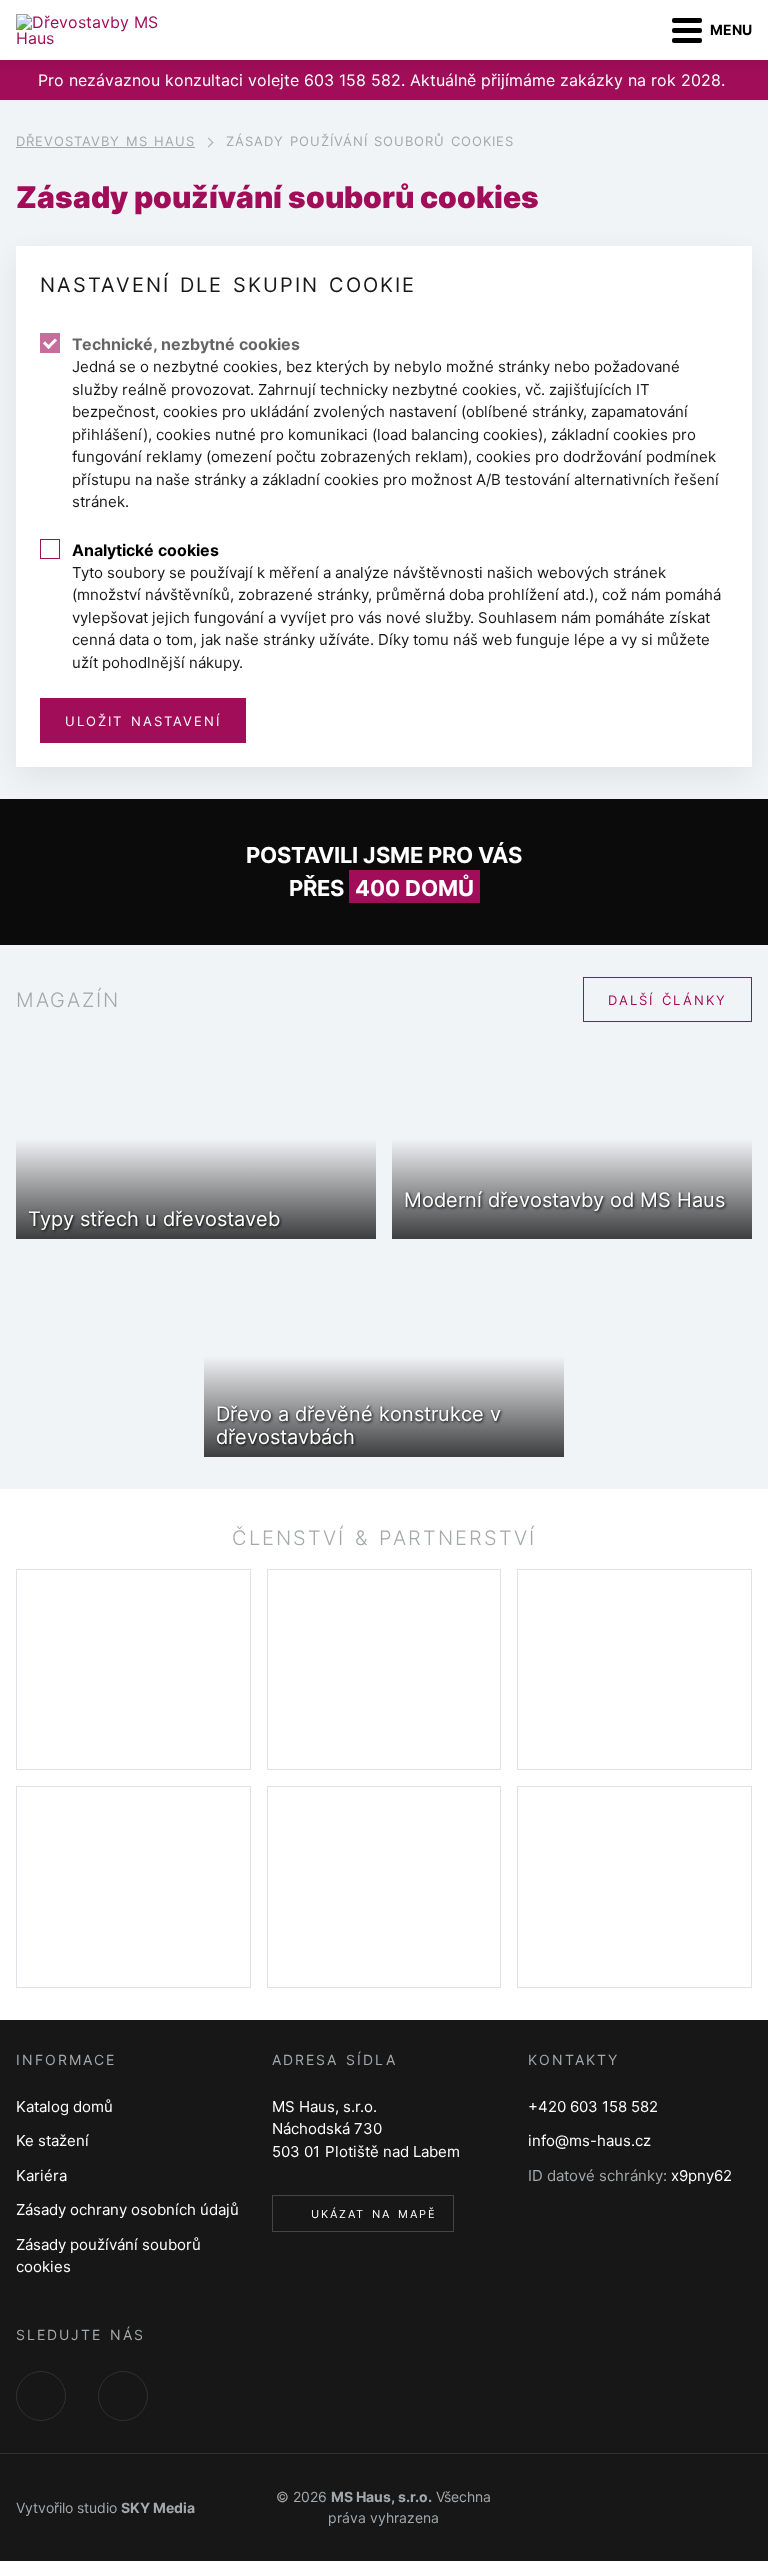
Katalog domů (64, 2106)
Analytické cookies (145, 550)
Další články (667, 1000)
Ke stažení (52, 2140)
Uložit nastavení (143, 721)
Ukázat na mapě (374, 2214)
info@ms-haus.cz (589, 2140)
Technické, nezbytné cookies (186, 344)
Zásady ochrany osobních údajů (127, 2209)
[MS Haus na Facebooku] (41, 2396)
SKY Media (158, 2507)
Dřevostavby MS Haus (105, 141)
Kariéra (41, 2175)
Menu (731, 29)
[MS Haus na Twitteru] (123, 2396)
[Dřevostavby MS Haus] (105, 30)
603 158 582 (352, 80)
